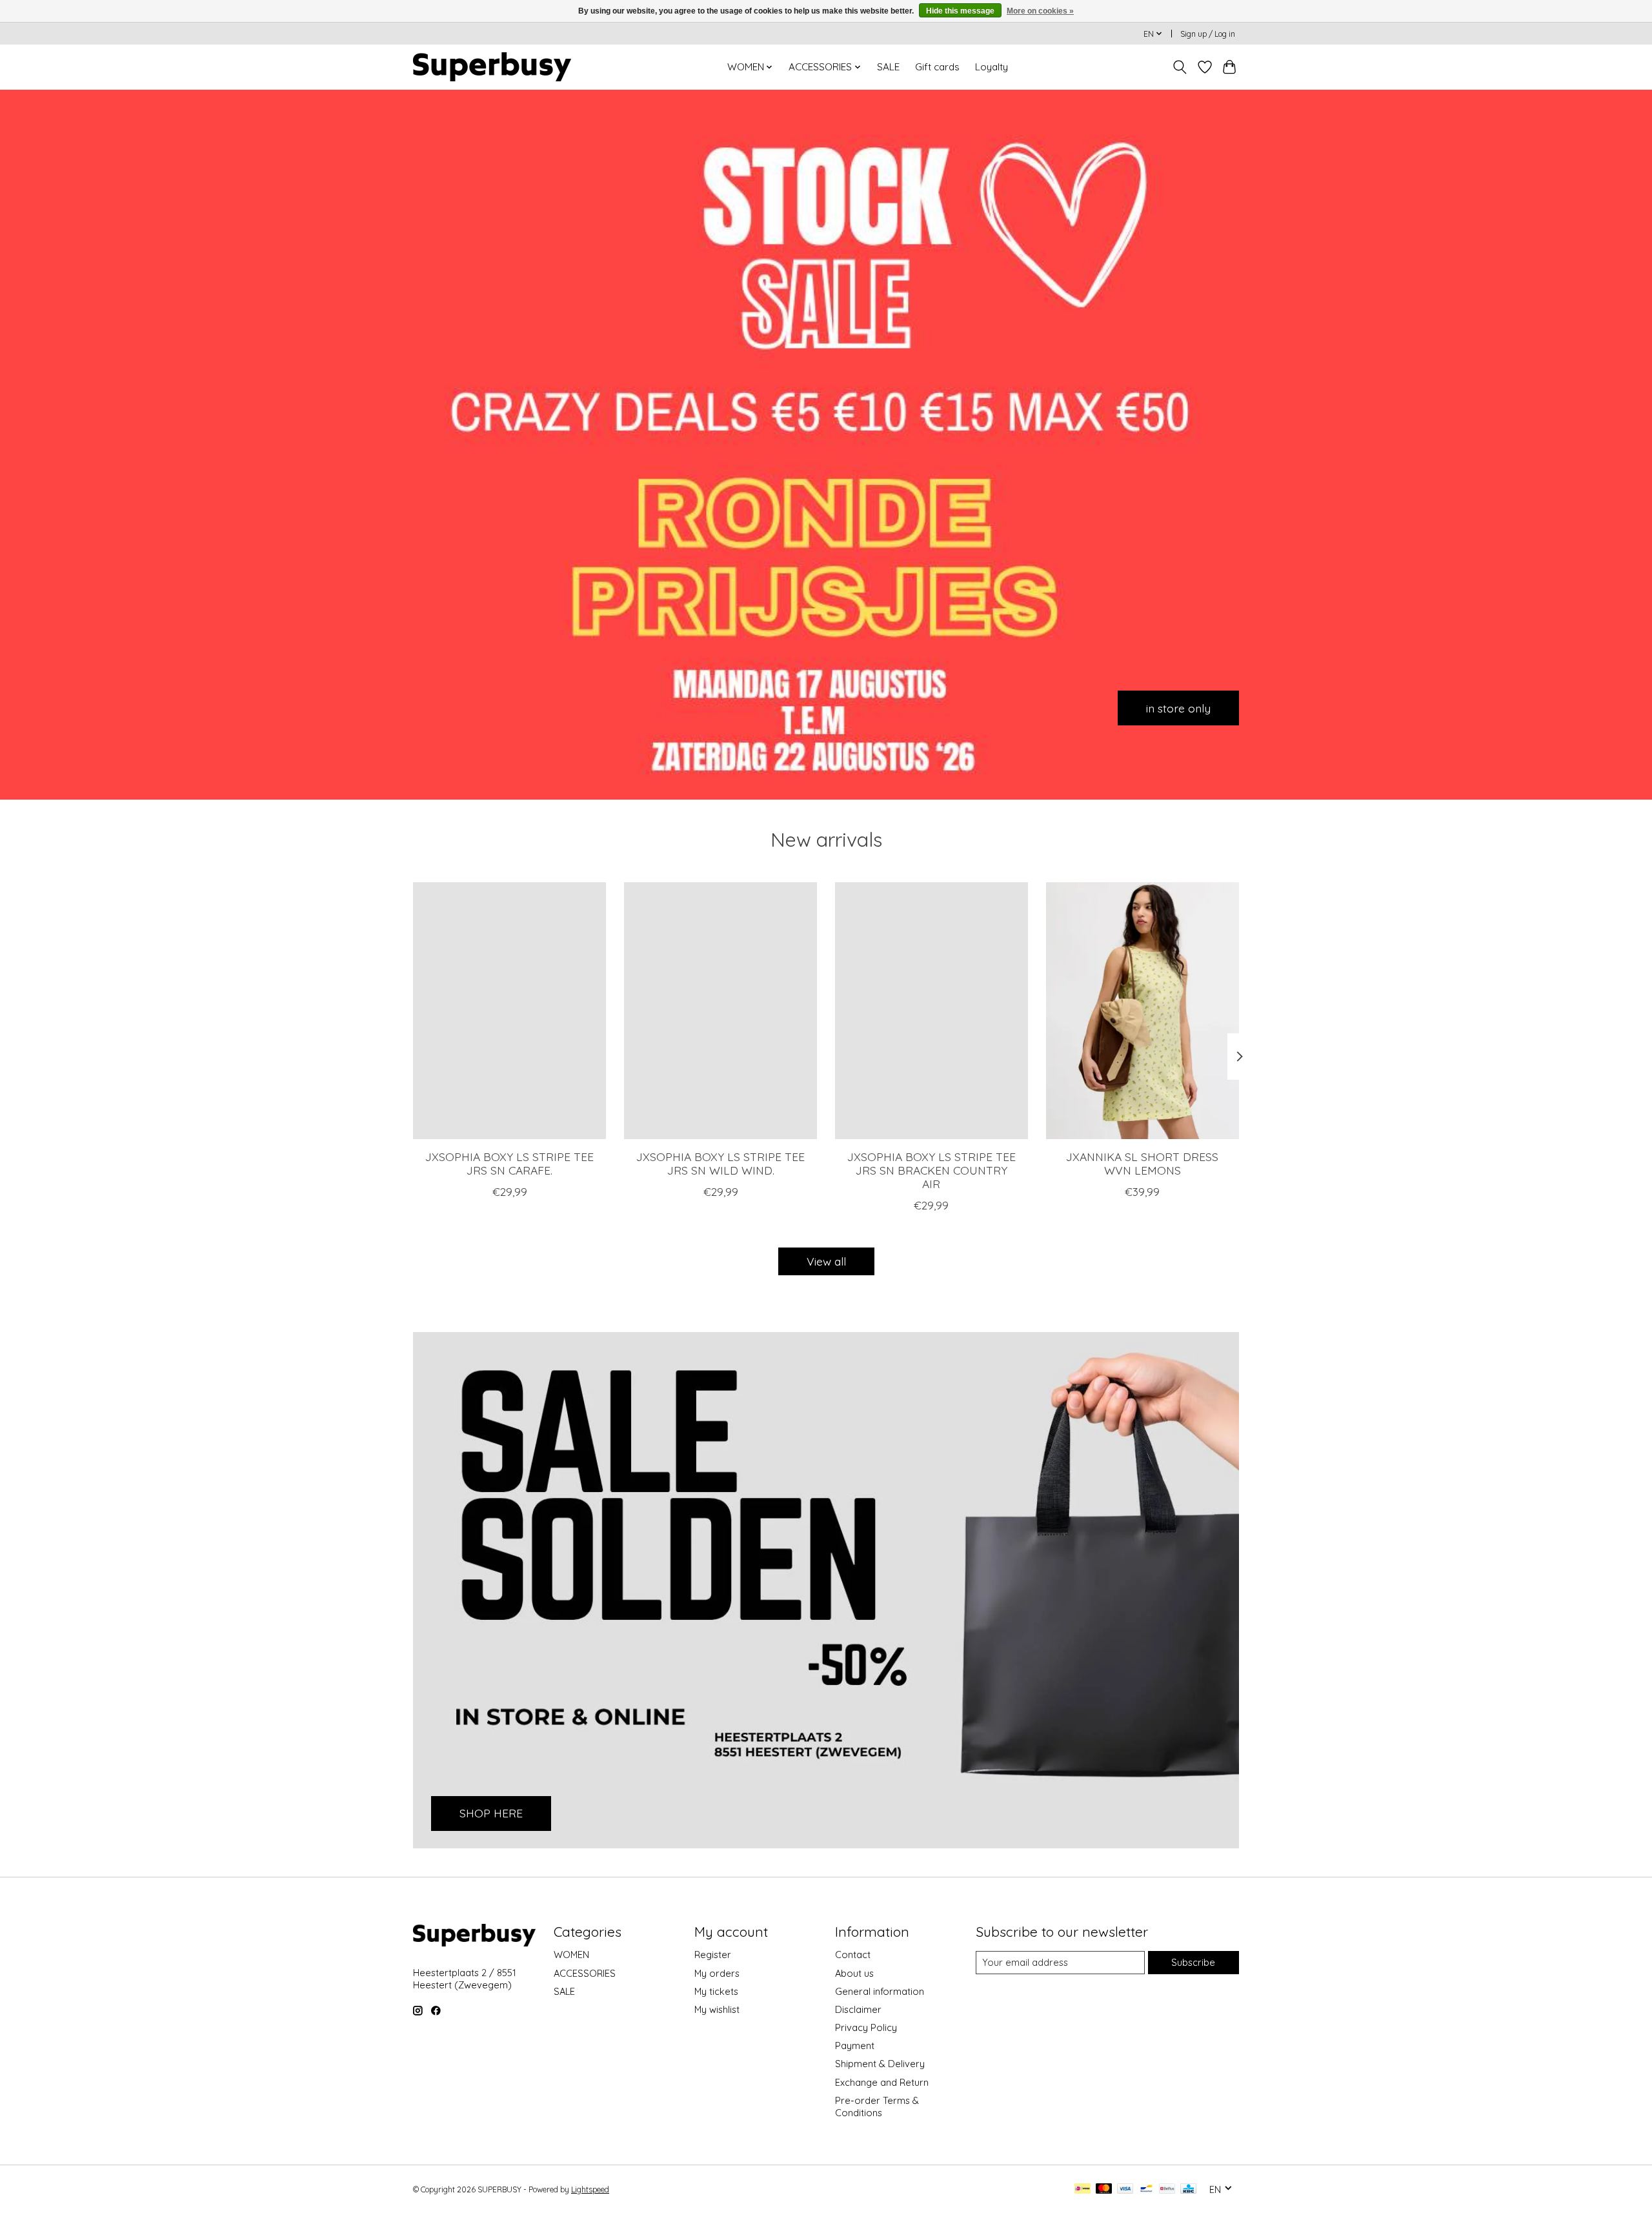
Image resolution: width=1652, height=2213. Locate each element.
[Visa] (1125, 2189)
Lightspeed (590, 2189)
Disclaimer (858, 2009)
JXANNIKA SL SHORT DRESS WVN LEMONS (1142, 1163)
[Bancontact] (1146, 2189)
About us (854, 1973)
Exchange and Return (882, 2082)
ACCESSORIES (585, 1973)
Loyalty (992, 67)
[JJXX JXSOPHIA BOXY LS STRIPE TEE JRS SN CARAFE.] (509, 1011)
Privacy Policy (866, 2027)
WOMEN (571, 1955)
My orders (717, 1973)
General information (880, 1991)
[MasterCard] (1104, 2189)
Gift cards (937, 67)
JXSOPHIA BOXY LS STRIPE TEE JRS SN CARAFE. (509, 1163)
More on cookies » (1040, 11)
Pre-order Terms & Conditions (877, 2107)
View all (826, 1261)
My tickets (716, 1991)
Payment (855, 2046)
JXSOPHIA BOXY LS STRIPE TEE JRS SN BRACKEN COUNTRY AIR (932, 1170)
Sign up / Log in (1208, 34)
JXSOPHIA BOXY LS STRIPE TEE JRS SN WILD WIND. (720, 1163)
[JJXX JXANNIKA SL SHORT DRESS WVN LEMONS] (1143, 1011)
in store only (1178, 707)
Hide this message (960, 11)
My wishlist (717, 2009)
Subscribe (1193, 1962)
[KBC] (1188, 2189)
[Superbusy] (492, 67)
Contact (853, 1955)
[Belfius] (1167, 2189)
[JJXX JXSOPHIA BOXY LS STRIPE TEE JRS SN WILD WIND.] (720, 1011)
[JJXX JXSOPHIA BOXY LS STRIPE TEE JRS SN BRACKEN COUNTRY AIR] (932, 1011)
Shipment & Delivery (880, 2064)
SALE (888, 67)
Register (713, 1955)
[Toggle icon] (1180, 67)
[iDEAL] (1083, 2189)
